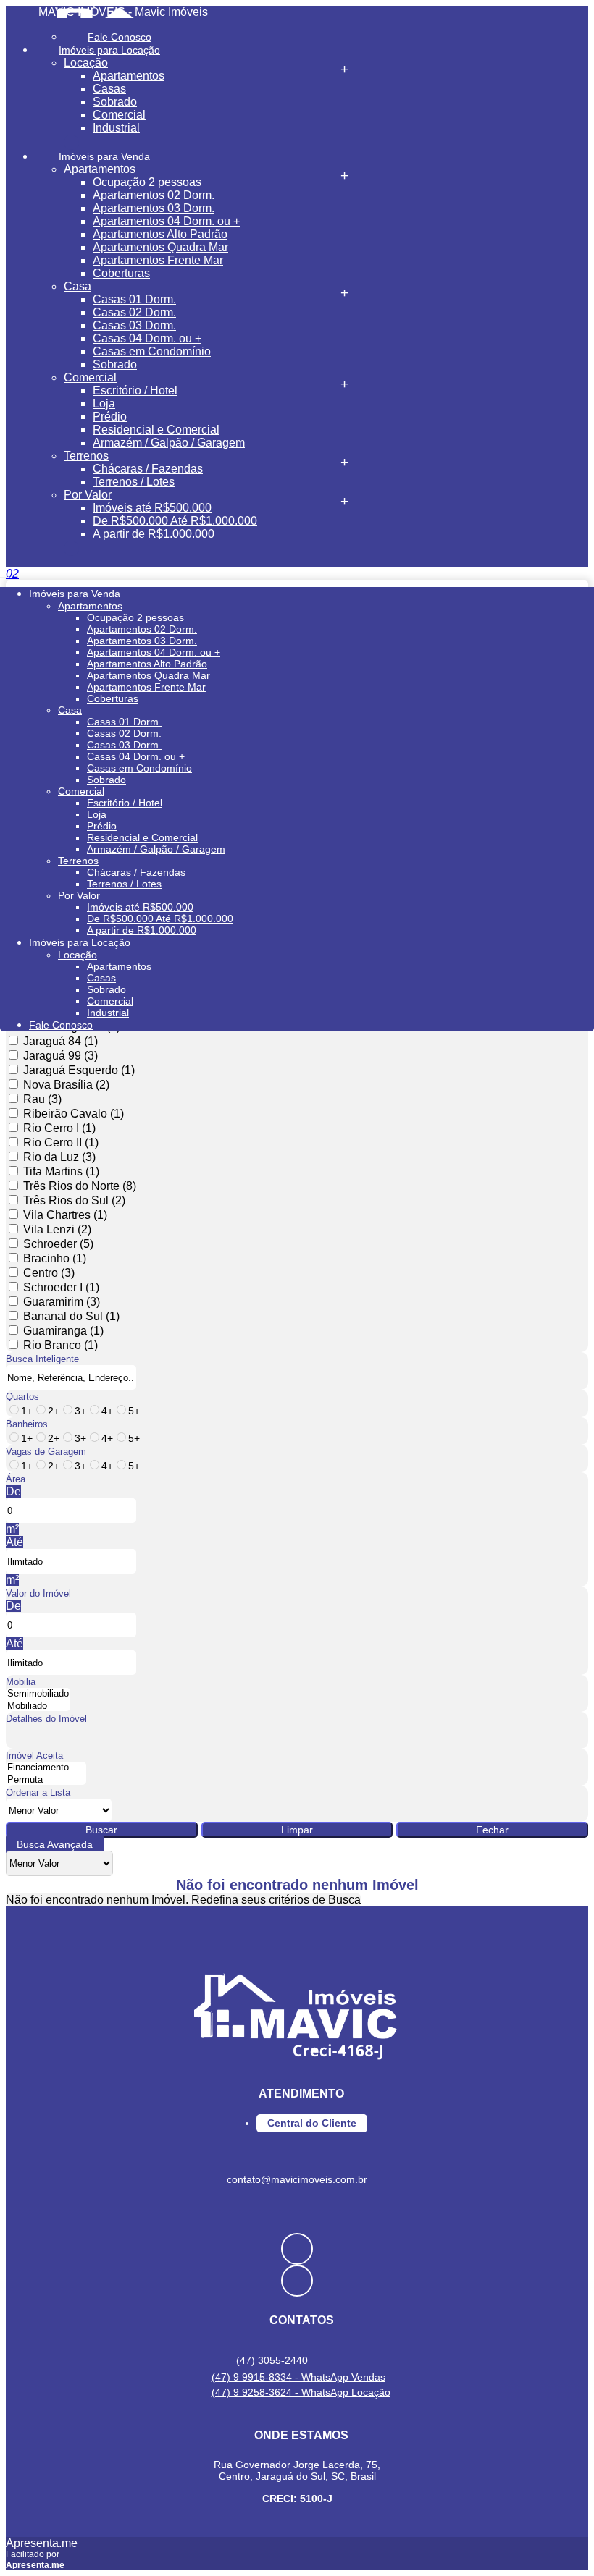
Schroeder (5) (58, 1244)
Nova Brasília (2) (66, 1085)
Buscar (101, 1830)
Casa (78, 286)
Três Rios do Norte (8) (80, 1186)
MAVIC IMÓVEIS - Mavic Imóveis (123, 12)
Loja (104, 404)
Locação (86, 63)
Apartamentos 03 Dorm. (154, 208)
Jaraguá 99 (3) (60, 1056)
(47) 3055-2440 (272, 2360)
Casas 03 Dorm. (134, 325)
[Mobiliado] (38, 1706)
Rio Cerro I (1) (59, 1128)
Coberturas (121, 273)
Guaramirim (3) (62, 1302)
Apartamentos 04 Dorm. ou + (166, 221)
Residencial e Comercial (156, 430)
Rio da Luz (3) (59, 1157)
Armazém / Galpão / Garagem (169, 443)
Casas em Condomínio (152, 351)
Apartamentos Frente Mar (158, 260)
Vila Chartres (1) (65, 1215)
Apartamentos (129, 76)
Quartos (22, 1397)
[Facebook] (297, 2249)
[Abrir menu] (4, 574)
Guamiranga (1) (63, 1331)
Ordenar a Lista (38, 1792)
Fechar (492, 1830)
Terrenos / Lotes (134, 482)
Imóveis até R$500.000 (152, 508)
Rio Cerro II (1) (61, 1143)
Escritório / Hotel (135, 390)
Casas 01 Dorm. (134, 299)
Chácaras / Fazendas (148, 469)
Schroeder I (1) (61, 1287)
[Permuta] (46, 1780)
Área (16, 1479)
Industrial (116, 128)
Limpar (297, 1830)
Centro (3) (49, 1273)
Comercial (119, 115)
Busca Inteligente (42, 1359)
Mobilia (21, 1682)
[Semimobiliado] (38, 1694)
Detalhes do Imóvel (46, 1719)
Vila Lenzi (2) (57, 1229)
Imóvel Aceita (34, 1756)
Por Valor (88, 495)
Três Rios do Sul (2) (74, 1200)
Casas (109, 89)
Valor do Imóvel (38, 1593)
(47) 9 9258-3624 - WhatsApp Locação (301, 2392)
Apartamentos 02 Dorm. (154, 195)
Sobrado (115, 102)
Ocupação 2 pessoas (147, 182)
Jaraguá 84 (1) (60, 1041)
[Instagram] (297, 2281)
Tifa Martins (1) (61, 1171)
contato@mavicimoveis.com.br (297, 2179)
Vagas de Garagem (46, 1452)
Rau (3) (42, 1099)
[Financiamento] (46, 1768)
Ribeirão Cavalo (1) (74, 1114)
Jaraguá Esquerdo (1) (79, 1070)
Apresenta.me (42, 2543)
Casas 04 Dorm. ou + (147, 338)
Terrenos (86, 456)
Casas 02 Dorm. (134, 312)
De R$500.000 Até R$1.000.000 (175, 521)
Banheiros (27, 1424)
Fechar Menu (71, 548)
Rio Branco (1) (60, 1345)
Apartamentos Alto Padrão (160, 234)
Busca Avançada (55, 1844)
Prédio (110, 417)
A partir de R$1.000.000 (154, 534)
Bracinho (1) (55, 1258)
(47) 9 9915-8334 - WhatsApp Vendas (298, 2377)
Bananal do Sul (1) (71, 1316)
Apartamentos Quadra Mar (160, 247)
